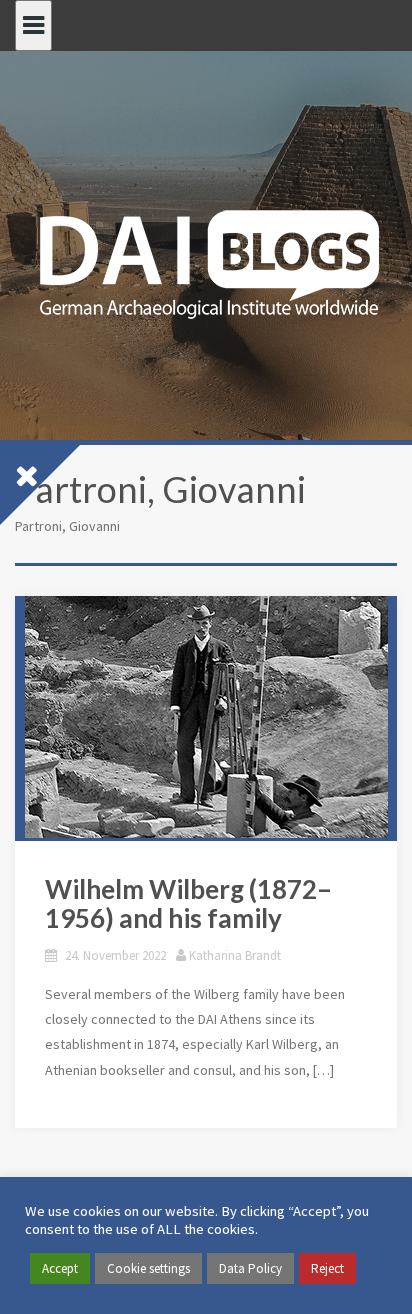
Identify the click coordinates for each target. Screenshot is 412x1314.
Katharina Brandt (235, 955)
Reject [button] (327, 1268)
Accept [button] (60, 1268)
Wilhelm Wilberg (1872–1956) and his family (188, 903)
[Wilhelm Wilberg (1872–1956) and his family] (206, 717)
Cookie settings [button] (148, 1268)
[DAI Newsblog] (206, 258)
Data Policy (250, 1268)
